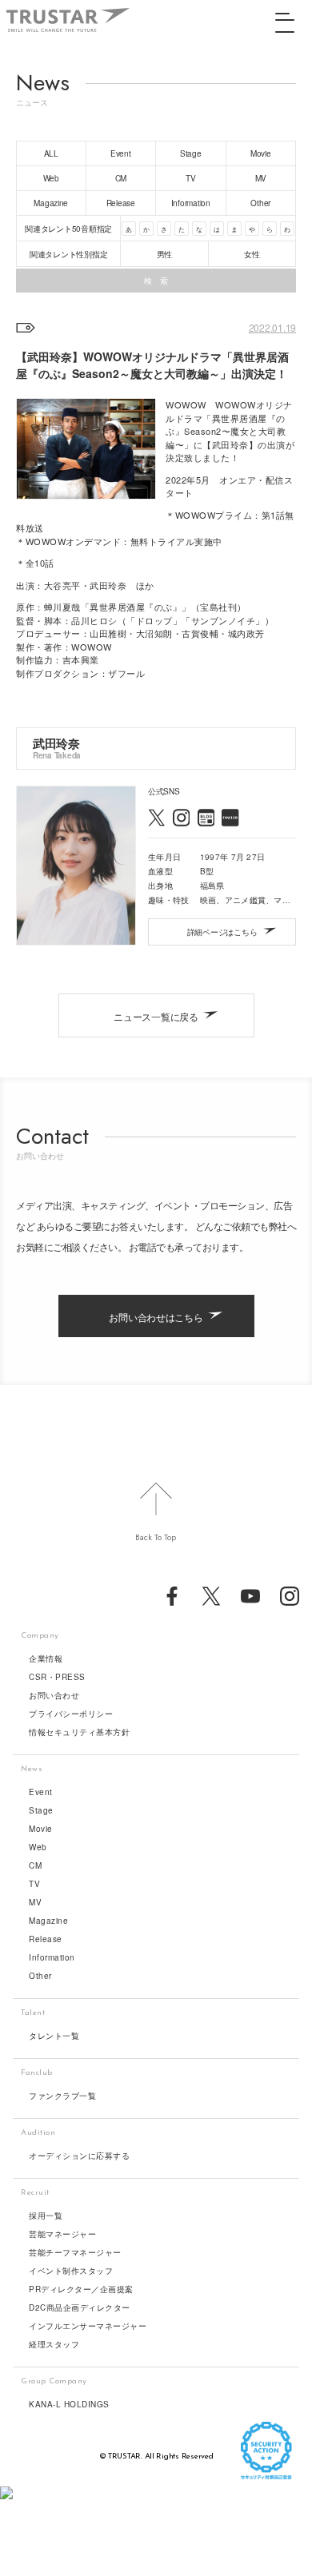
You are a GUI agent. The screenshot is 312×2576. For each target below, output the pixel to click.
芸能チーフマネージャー (75, 2252)
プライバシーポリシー (71, 1714)
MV (35, 1902)
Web (38, 1847)
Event (41, 1792)
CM (35, 1865)
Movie (41, 1829)
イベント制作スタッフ (71, 2271)
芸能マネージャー (62, 2234)
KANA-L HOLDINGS (69, 2404)
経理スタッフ (54, 2344)
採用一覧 (46, 2216)
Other (40, 1976)
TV (34, 1884)
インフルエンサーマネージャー (88, 2326)
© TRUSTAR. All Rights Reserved (156, 2457)
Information (52, 1957)
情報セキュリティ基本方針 (79, 1732)
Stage (41, 1810)
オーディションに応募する (79, 2156)
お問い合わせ (54, 1695)
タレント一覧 (54, 2036)
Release (46, 1939)
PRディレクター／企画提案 (81, 2289)
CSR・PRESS (57, 1677)
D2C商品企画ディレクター (80, 2307)
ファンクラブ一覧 (62, 2096)
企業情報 (46, 1658)
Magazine (48, 1921)
